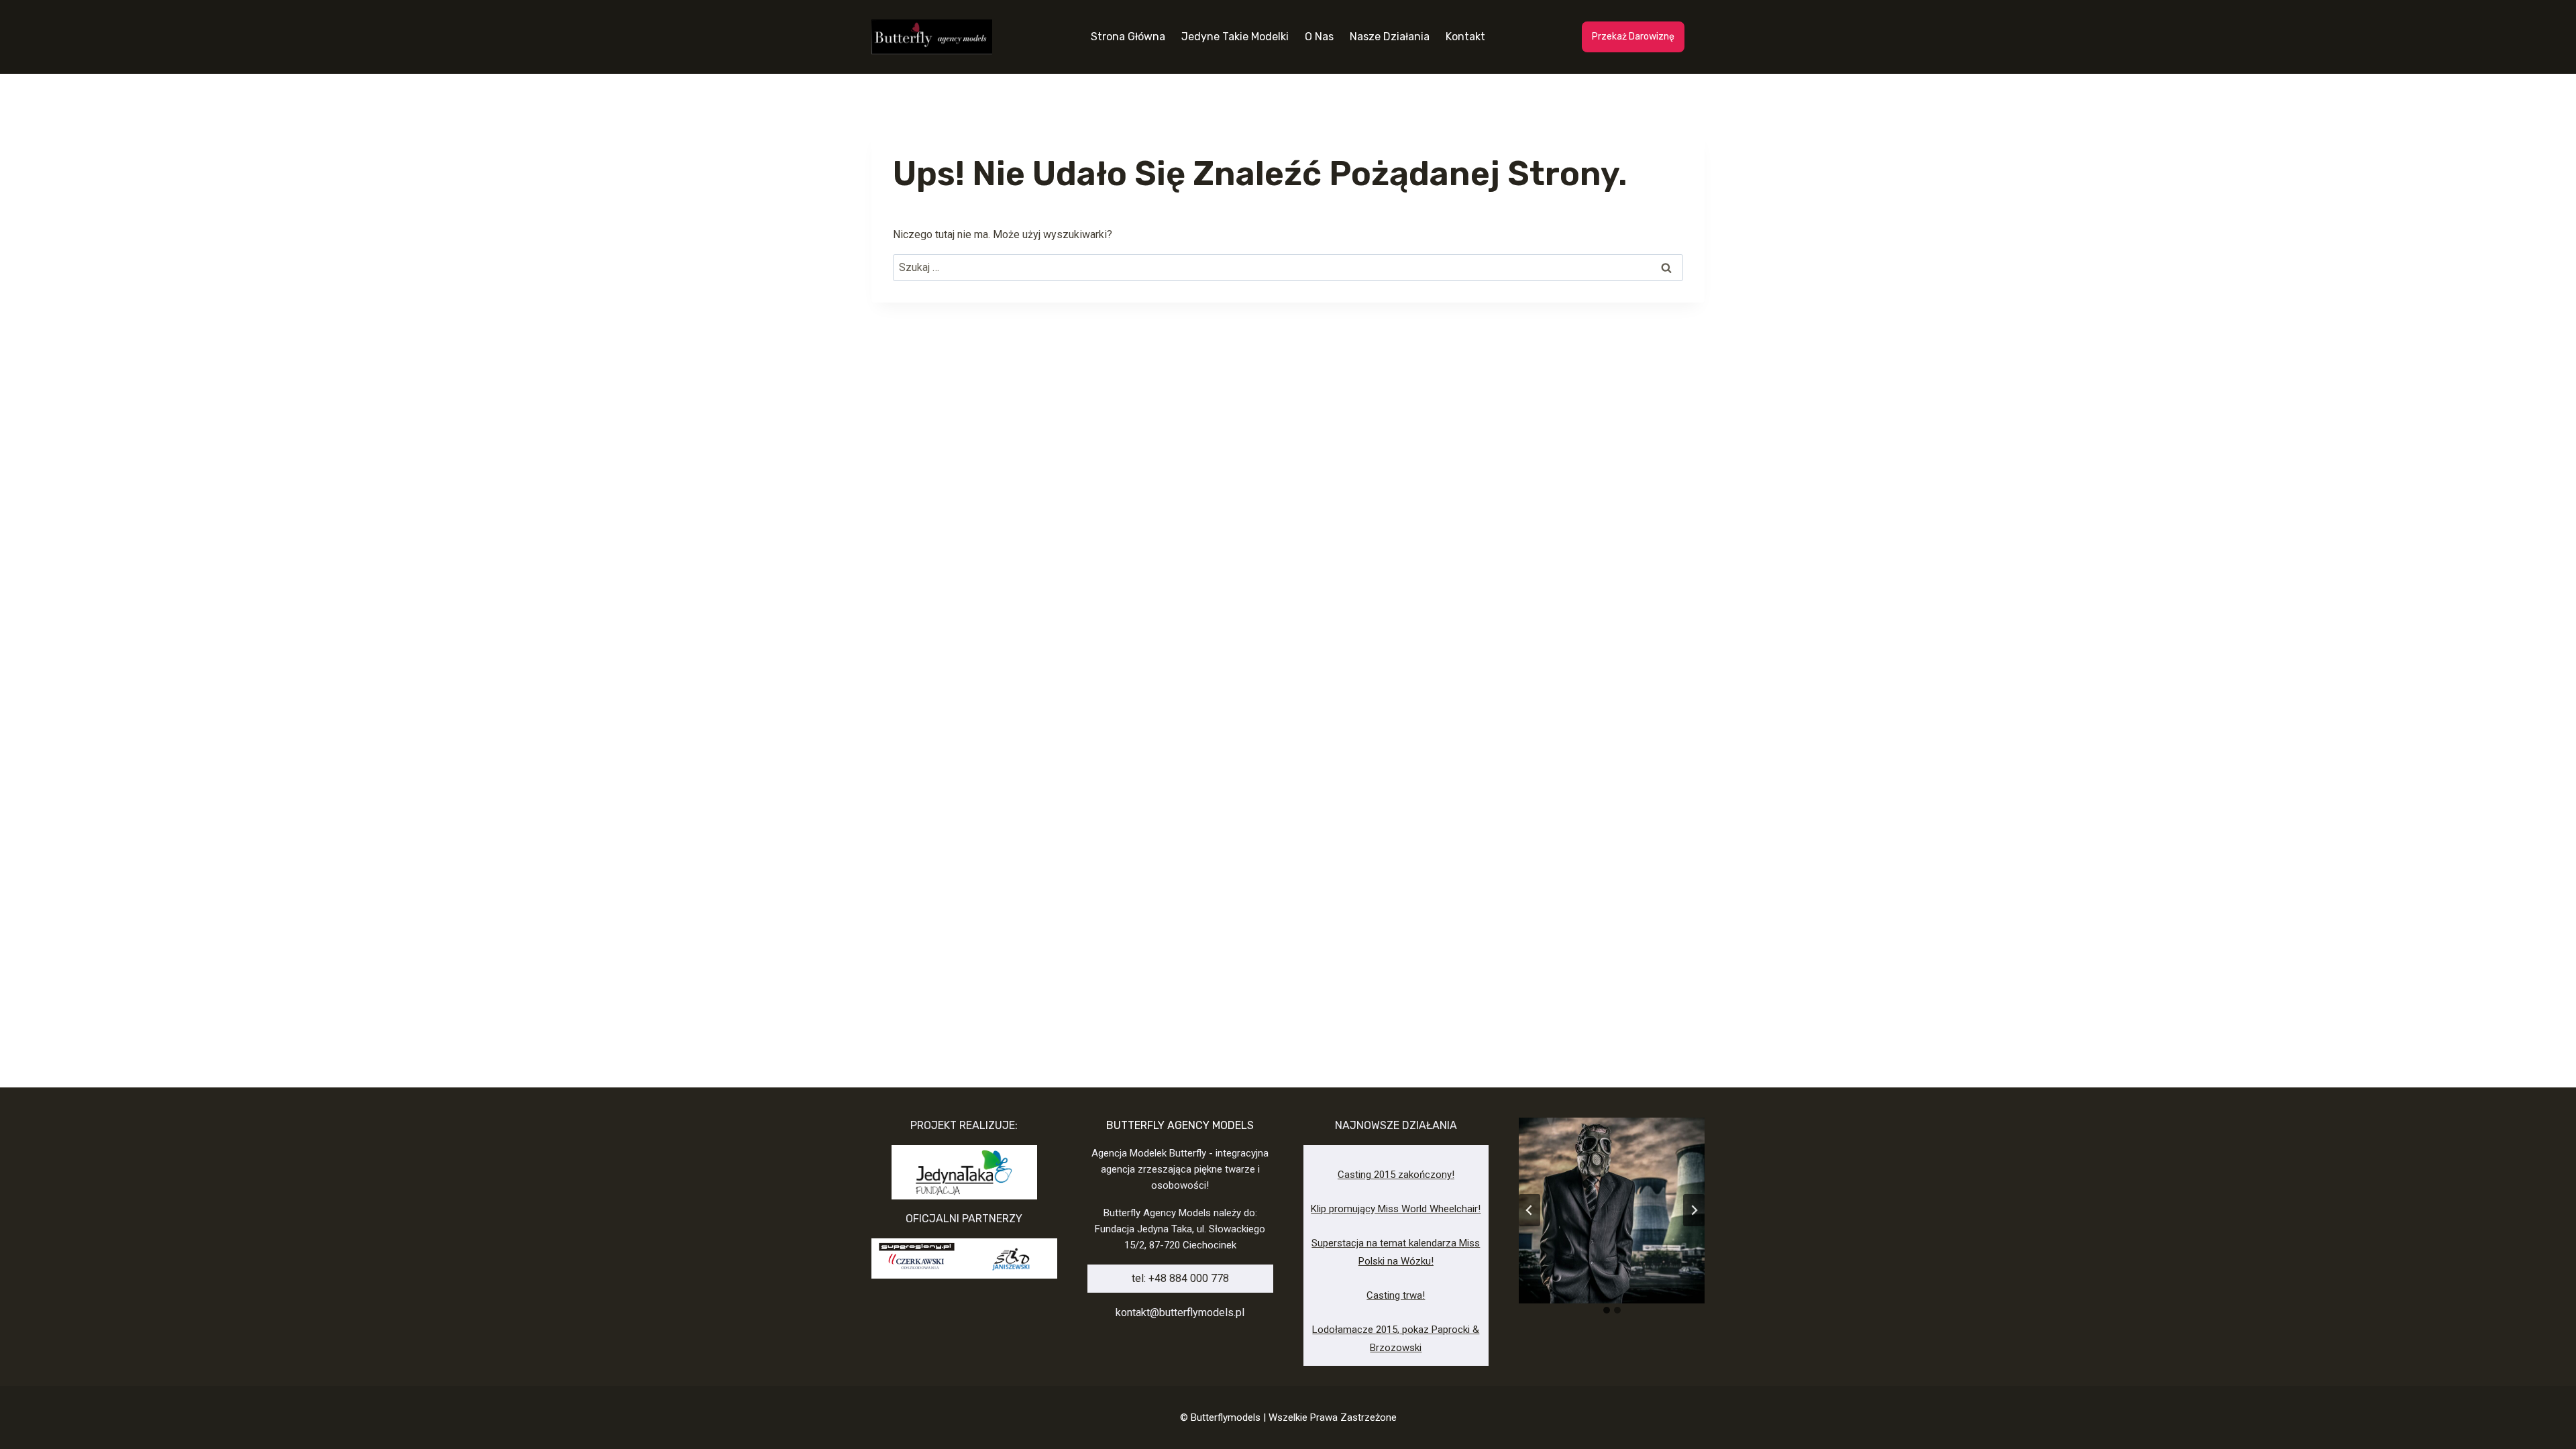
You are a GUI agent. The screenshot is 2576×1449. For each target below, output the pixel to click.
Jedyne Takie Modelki (1235, 37)
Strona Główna (1128, 37)
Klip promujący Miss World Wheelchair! (1396, 1209)
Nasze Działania (1390, 37)
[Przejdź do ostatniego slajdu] (1529, 1210)
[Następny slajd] (1694, 1210)
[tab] (1607, 1310)
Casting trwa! (1396, 1295)
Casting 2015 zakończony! (1396, 1175)
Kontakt (1465, 37)
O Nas (1319, 37)
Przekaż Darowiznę (1633, 37)
